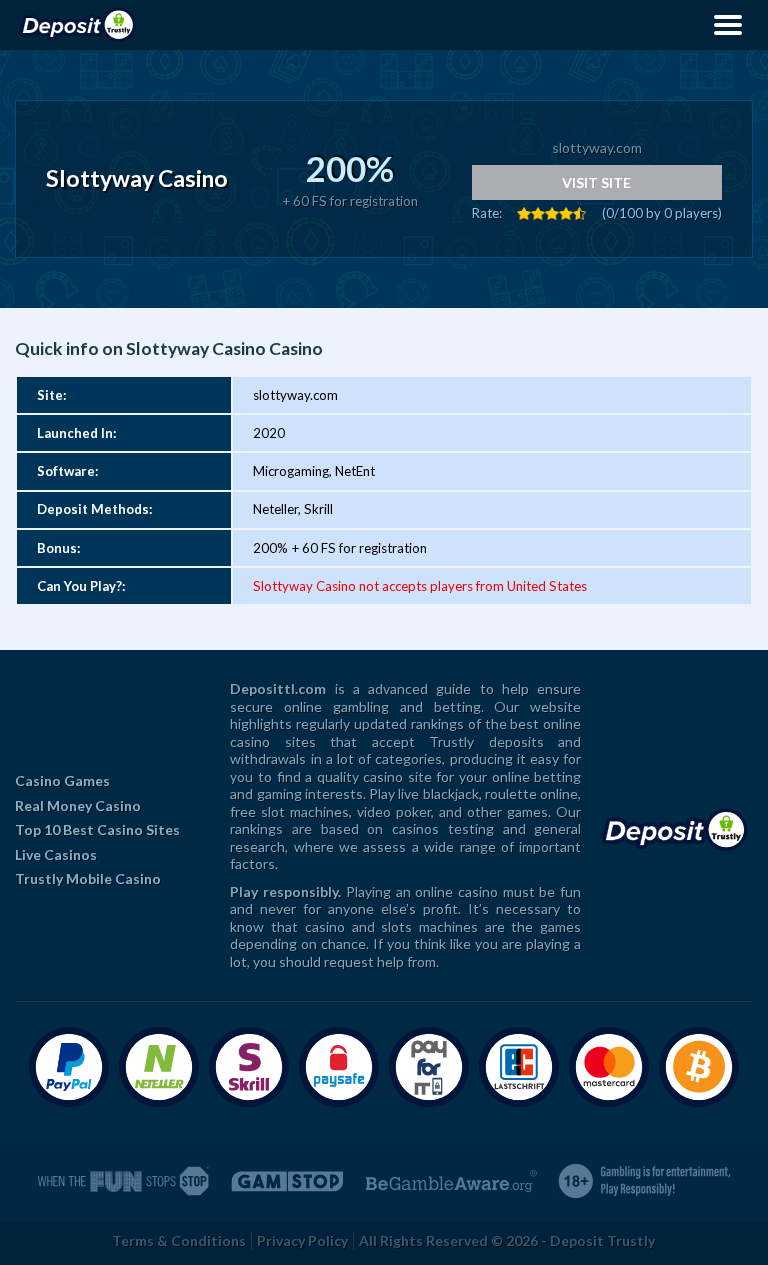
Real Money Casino (78, 805)
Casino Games (62, 780)
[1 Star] (524, 213)
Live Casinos (56, 854)
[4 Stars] (566, 213)
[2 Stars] (538, 213)
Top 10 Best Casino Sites (97, 829)
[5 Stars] (580, 213)
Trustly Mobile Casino (88, 878)
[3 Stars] (552, 213)
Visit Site (596, 182)
